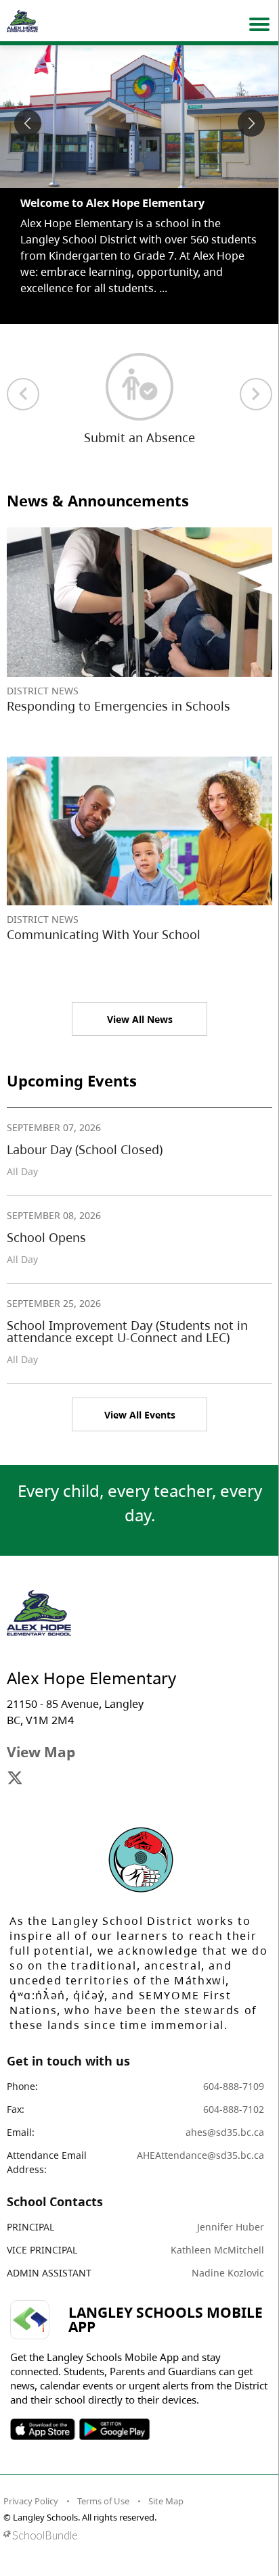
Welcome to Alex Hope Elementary (112, 203)
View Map (41, 1752)
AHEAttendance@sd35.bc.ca (200, 2155)
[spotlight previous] (28, 123)
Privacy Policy (31, 2501)
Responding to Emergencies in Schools (119, 706)
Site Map (166, 2501)
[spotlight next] (251, 123)
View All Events (140, 1415)
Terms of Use (103, 2501)
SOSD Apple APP (43, 2429)
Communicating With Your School (104, 934)
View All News (140, 1019)
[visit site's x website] (15, 1779)
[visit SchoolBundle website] (136, 2535)
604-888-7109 (234, 2086)
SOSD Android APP (114, 2429)
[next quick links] (256, 394)
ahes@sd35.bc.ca (225, 2132)
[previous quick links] (23, 394)
